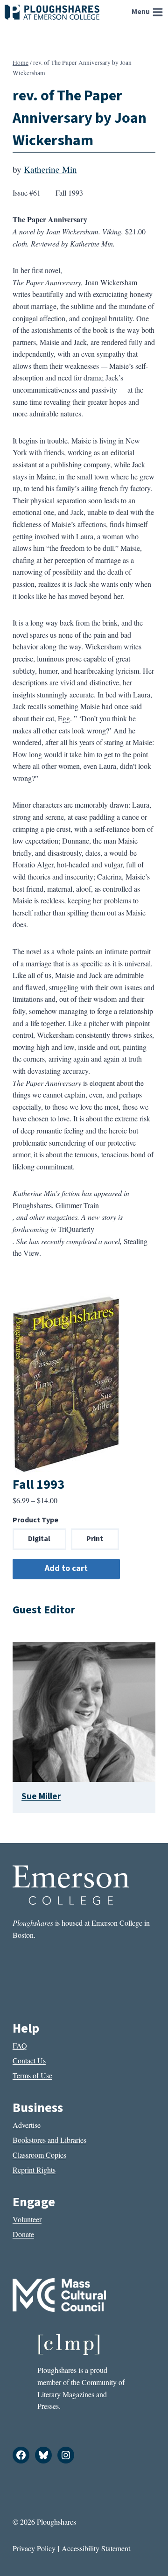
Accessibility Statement (96, 2548)
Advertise (27, 2125)
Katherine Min (50, 169)
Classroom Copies (39, 2155)
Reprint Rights (34, 2170)
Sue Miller (41, 1796)
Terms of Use (32, 2075)
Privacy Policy (34, 2548)
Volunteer (27, 2219)
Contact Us (29, 2060)
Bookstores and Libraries (49, 2140)
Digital (39, 1539)
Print (95, 1539)
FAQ (20, 2045)
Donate (23, 2234)
